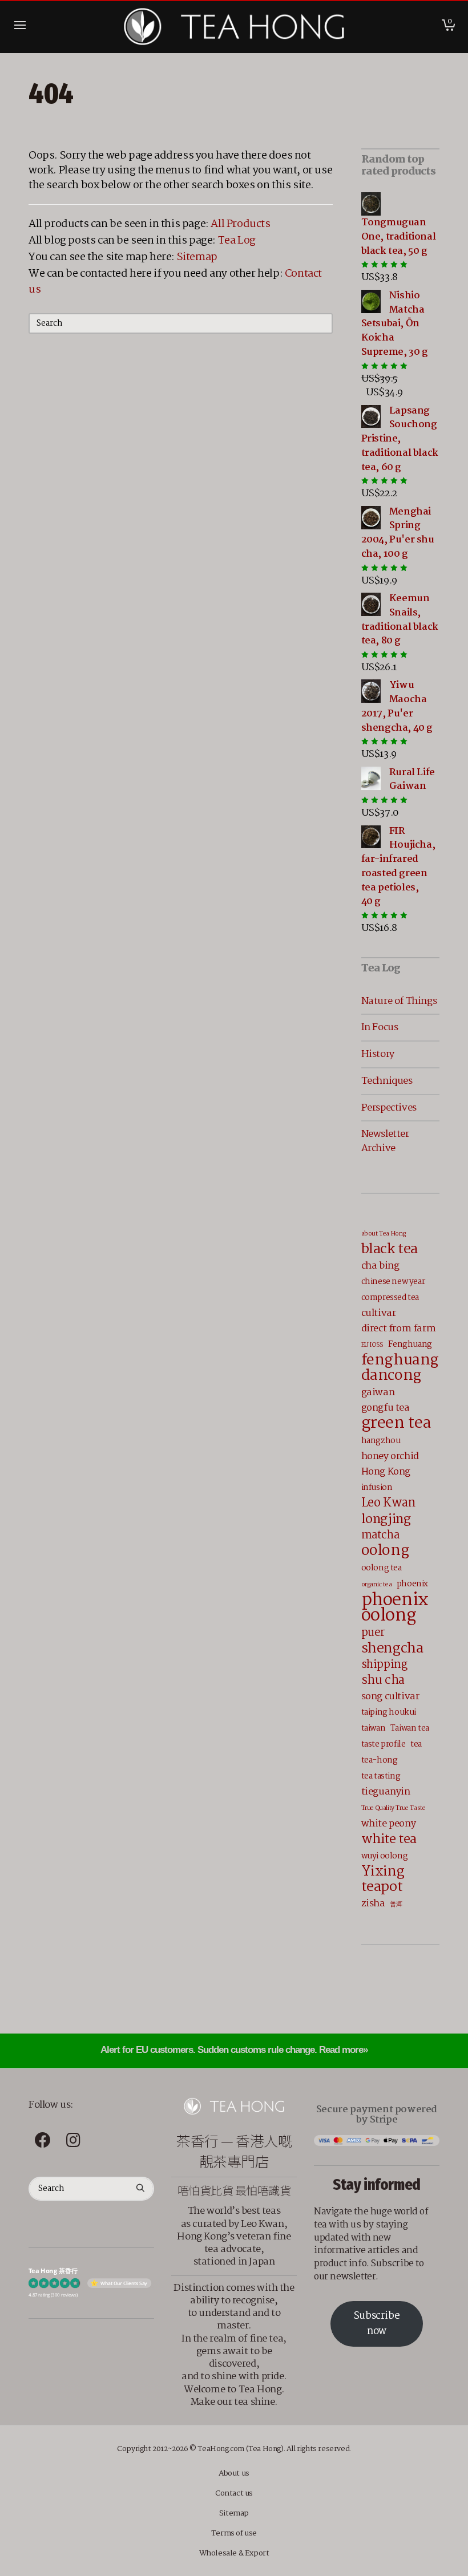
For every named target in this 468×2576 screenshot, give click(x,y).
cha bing (380, 1266)
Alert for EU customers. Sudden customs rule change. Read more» (234, 2050)
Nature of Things (399, 1001)
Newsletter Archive (385, 1141)
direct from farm (399, 1329)
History (378, 1054)
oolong (386, 1551)
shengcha (392, 1649)
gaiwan (378, 1393)
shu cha (383, 1681)
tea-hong (380, 1760)
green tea (396, 1423)
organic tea (377, 1585)
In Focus (380, 1027)
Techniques (387, 1081)
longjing (386, 1519)
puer (373, 1633)
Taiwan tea (410, 1728)
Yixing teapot (383, 1880)
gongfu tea (386, 1408)
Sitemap (197, 257)
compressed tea (390, 1298)
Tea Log (237, 241)
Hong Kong (386, 1472)
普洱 (396, 1905)
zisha (373, 1904)
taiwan (374, 1728)
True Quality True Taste (394, 1808)
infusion (377, 1488)
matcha (380, 1536)
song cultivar (390, 1697)
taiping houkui (389, 1712)
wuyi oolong (385, 1856)
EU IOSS (372, 1345)
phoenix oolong (395, 1608)
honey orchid (390, 1457)
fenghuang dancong (400, 1368)
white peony (389, 1824)
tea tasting (381, 1776)
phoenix (412, 1584)
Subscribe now (377, 2324)
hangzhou (381, 1441)
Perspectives (389, 1108)
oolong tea (382, 1568)
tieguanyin (386, 1792)
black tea (390, 1249)
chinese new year (393, 1282)
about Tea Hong (384, 1234)
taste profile (384, 1744)
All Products (240, 224)
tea (416, 1744)
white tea (389, 1839)
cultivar (379, 1313)
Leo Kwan (388, 1503)
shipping (384, 1665)
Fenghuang (410, 1344)
